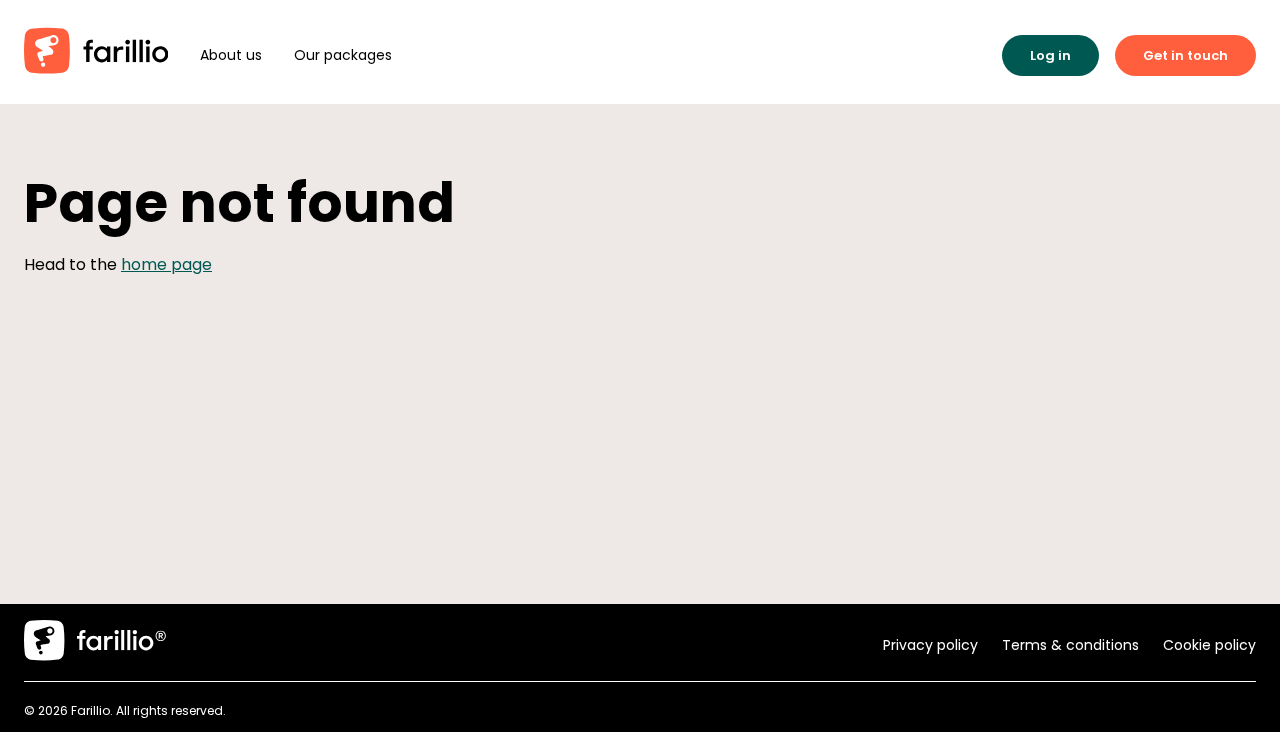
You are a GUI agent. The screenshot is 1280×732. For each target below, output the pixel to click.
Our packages (343, 55)
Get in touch (1185, 55)
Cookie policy (1209, 645)
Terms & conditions (1070, 645)
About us (231, 55)
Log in (1050, 55)
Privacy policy (930, 645)
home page (166, 264)
